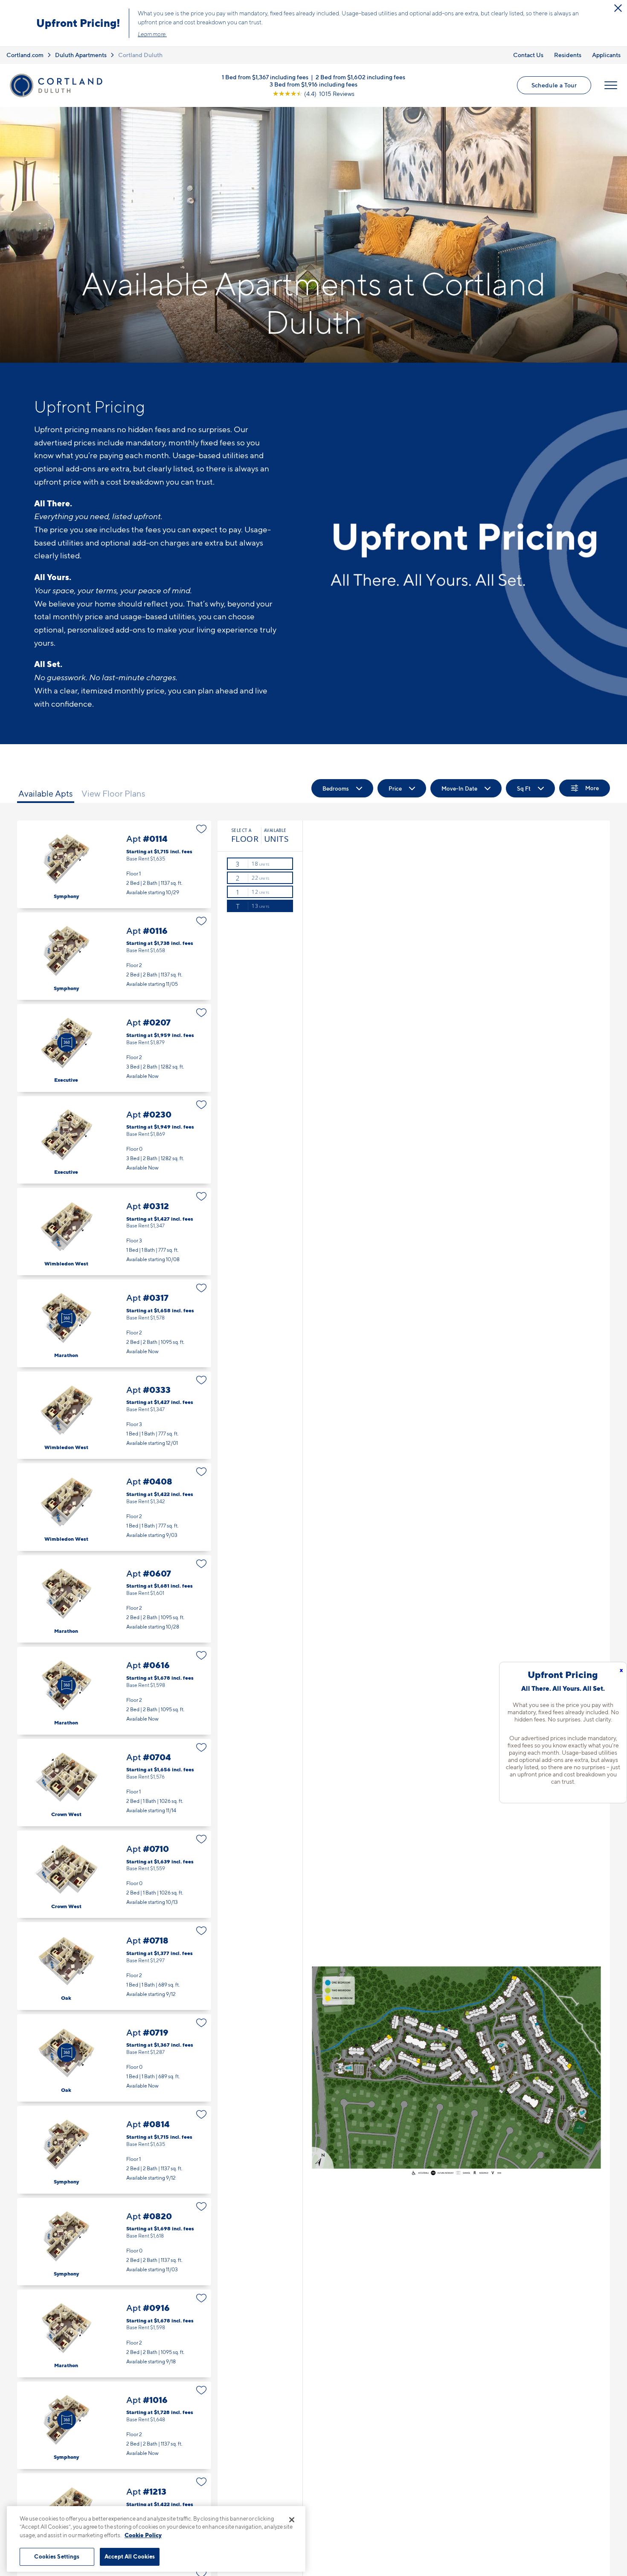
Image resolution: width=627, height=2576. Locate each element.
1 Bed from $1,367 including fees (265, 77)
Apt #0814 (114, 2150)
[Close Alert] (618, 8)
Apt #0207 (114, 1048)
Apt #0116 (114, 956)
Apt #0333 (114, 1415)
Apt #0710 (114, 1874)
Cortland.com (25, 55)
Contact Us (528, 55)
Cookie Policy (143, 2535)
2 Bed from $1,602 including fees (360, 77)
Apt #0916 (114, 2333)
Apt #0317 (114, 1323)
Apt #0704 (114, 1783)
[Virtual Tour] (67, 1043)
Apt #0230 (114, 1140)
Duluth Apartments (81, 55)
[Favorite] (202, 829)
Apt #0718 (114, 1966)
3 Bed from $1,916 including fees (313, 84)
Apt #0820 (114, 2242)
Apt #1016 (114, 2425)
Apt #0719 (114, 2058)
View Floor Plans (113, 794)
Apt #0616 (114, 1691)
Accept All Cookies (130, 2556)
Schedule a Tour (554, 85)
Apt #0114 (114, 864)
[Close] (292, 2520)
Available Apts (46, 794)
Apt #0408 (114, 1507)
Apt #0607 (114, 1599)
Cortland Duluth (140, 55)
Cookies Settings (57, 2556)
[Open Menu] (611, 85)
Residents (568, 55)
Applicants (606, 55)
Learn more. (152, 34)
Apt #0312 (114, 1232)
